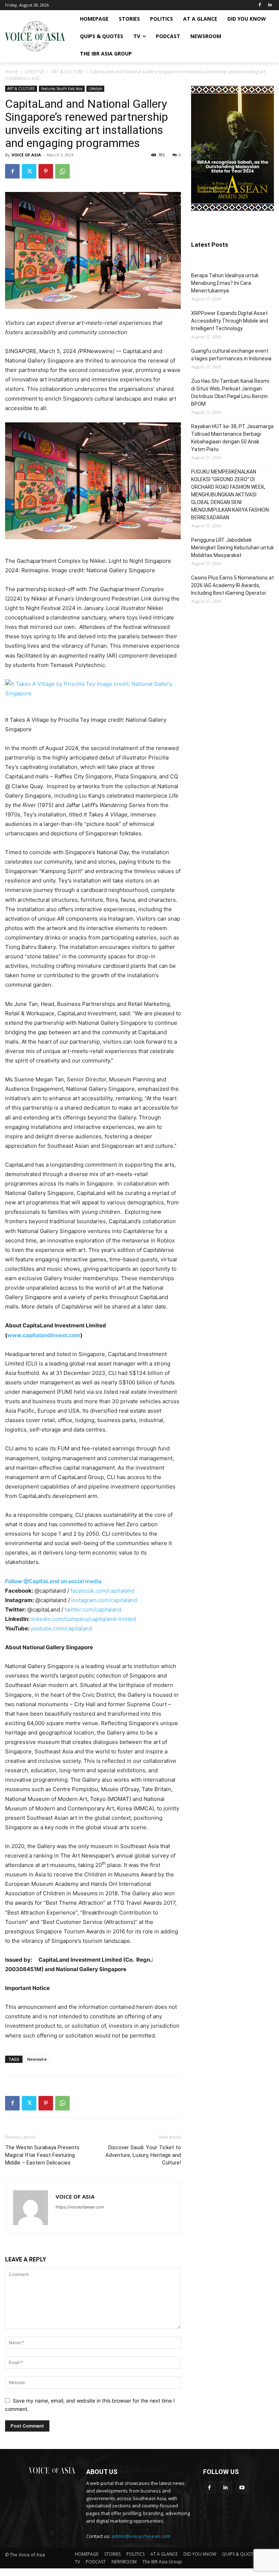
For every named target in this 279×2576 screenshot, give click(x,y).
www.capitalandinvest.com (44, 1335)
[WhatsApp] (62, 171)
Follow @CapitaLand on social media (53, 1581)
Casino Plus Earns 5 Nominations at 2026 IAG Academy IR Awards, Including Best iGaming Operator (232, 585)
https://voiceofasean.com (80, 2207)
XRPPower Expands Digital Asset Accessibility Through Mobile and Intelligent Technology (230, 321)
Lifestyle (95, 89)
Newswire (37, 2059)
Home (11, 72)
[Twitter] (29, 171)
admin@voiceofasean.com (141, 2536)
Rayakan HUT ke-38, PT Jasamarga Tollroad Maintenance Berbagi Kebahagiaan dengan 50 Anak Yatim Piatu (232, 438)
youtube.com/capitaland (61, 1628)
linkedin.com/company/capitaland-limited (83, 1619)
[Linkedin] (270, 5)
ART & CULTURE (67, 72)
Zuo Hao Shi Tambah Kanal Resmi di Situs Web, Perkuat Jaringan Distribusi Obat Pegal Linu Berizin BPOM (230, 392)
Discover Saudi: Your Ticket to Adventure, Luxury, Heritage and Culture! (143, 2155)
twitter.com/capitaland (93, 1610)
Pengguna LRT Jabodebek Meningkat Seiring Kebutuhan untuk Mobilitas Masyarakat (232, 548)
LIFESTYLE (34, 72)
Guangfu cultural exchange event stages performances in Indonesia (231, 355)
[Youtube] (242, 2488)
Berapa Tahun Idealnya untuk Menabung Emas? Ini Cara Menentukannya (225, 283)
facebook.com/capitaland (102, 1591)
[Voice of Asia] (35, 36)
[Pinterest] (46, 171)
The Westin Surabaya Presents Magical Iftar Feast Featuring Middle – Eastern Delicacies (42, 2155)
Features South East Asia (62, 89)
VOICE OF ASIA (26, 155)
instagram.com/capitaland (104, 1600)
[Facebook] (260, 5)
